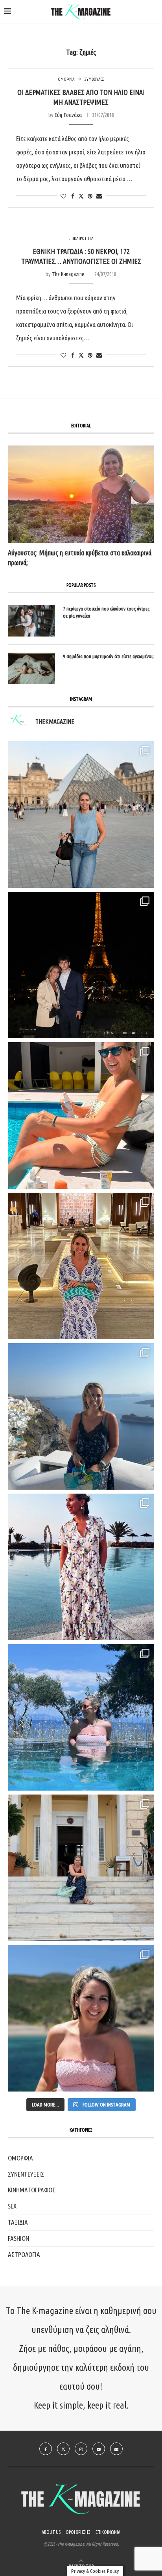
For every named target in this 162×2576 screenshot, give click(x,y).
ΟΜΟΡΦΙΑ (20, 2158)
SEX (12, 2206)
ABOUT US (51, 2532)
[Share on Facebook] (73, 196)
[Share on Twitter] (81, 196)
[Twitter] (63, 2449)
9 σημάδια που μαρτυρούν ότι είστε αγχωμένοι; (108, 656)
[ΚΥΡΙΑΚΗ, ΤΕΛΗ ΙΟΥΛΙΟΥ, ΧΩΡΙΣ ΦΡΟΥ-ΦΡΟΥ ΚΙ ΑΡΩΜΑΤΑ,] (81, 1115)
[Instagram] (81, 2449)
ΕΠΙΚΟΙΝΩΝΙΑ (108, 2532)
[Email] (116, 2449)
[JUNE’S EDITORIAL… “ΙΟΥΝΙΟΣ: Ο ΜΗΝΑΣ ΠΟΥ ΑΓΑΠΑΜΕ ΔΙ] (81, 2018)
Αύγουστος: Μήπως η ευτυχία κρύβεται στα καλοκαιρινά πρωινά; (80, 558)
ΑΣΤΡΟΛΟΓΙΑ (24, 2254)
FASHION (18, 2238)
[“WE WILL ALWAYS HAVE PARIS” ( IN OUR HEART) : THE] (81, 815)
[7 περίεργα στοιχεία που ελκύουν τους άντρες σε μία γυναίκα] (31, 621)
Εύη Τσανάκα (68, 115)
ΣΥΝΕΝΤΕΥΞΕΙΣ (26, 2174)
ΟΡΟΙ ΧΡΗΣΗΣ (78, 2532)
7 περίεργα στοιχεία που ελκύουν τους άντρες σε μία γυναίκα (106, 612)
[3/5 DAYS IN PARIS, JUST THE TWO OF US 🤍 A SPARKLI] (81, 965)
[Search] (154, 12)
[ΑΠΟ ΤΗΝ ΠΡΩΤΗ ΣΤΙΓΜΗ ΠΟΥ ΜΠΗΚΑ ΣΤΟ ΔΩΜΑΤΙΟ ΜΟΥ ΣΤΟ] (81, 1567)
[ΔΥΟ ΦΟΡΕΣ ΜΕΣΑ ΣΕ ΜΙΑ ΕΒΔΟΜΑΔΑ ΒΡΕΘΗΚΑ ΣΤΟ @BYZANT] (81, 1266)
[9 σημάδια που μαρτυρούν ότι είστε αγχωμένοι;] (31, 668)
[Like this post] (63, 196)
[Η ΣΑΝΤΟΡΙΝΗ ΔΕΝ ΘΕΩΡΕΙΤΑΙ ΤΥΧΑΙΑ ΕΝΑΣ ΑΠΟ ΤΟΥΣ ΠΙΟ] (81, 1416)
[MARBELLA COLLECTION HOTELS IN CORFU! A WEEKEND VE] (81, 1717)
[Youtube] (99, 2449)
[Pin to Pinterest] (90, 196)
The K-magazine (68, 274)
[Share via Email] (99, 196)
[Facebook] (46, 2449)
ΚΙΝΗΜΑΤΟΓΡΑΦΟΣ (32, 2190)
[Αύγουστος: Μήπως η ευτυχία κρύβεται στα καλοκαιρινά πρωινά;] (81, 494)
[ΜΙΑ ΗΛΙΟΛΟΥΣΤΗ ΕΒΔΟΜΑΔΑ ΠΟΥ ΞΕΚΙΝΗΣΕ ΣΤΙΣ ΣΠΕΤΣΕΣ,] (81, 1868)
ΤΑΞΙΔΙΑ (18, 2222)
